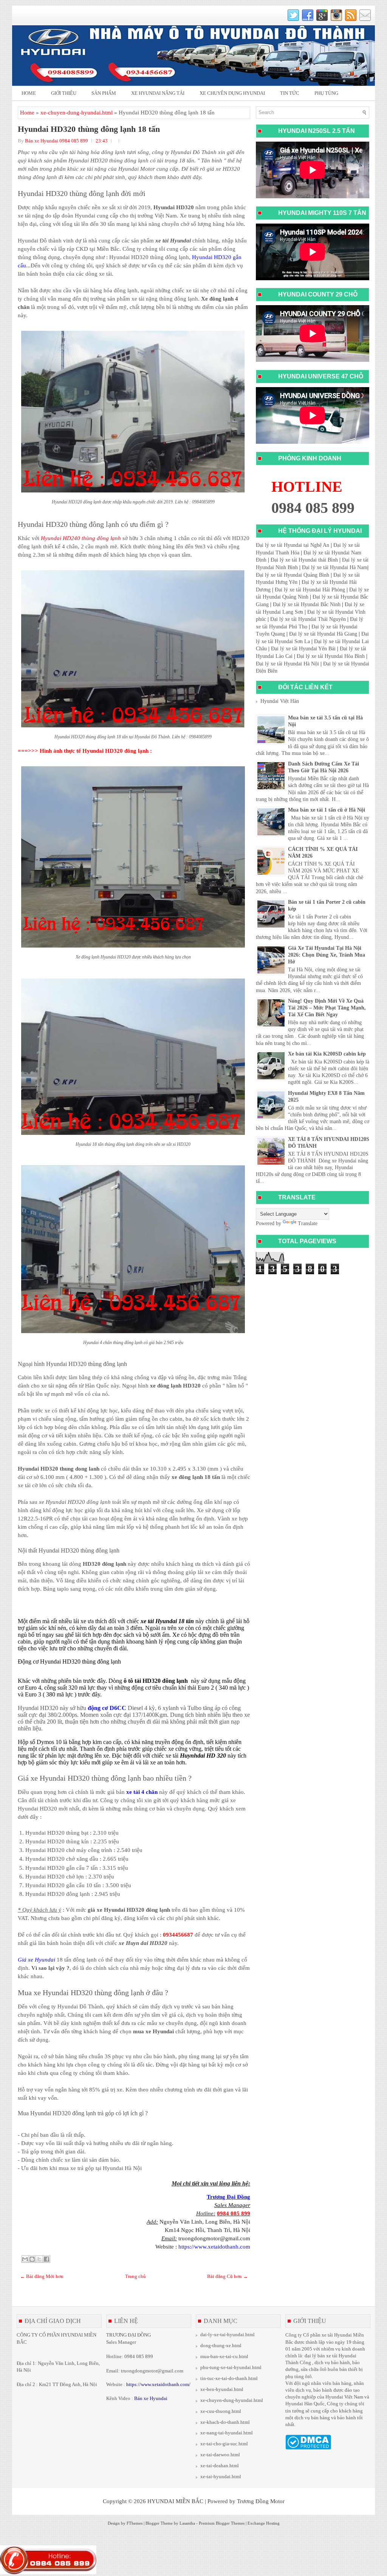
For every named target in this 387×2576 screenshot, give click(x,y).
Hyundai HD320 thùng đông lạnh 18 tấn (89, 129)
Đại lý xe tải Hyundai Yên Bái (303, 649)
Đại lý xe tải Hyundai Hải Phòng (310, 590)
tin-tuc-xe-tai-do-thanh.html (229, 2378)
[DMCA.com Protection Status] (308, 2448)
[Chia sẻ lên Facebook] (46, 2259)
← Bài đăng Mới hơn (42, 2276)
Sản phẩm (104, 93)
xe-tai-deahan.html (220, 2466)
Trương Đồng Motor (261, 2501)
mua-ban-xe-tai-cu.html (224, 2356)
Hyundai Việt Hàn (280, 701)
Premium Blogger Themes (222, 2523)
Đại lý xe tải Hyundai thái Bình (304, 560)
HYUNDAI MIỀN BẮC (175, 2501)
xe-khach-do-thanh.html (225, 2422)
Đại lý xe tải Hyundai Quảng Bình (293, 575)
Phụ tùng (326, 93)
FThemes (135, 2523)
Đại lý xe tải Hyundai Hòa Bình (331, 656)
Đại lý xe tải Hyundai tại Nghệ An (293, 545)
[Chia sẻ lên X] (39, 2259)
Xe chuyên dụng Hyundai (232, 93)
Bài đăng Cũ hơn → (228, 2276)
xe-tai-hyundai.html (221, 2476)
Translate (308, 1223)
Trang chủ (135, 2276)
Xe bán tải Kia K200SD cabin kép (327, 1054)
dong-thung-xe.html (221, 2345)
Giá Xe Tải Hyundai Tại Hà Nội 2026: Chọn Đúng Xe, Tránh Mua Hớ (327, 955)
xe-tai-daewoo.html (220, 2455)
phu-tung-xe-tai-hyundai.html (231, 2367)
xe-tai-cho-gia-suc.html (224, 2444)
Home (29, 93)
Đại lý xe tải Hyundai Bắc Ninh (307, 604)
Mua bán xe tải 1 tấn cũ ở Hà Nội (327, 810)
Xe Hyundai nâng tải (158, 93)
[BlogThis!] (32, 2259)
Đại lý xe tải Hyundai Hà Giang (323, 634)
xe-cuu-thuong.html (221, 2411)
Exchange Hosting (264, 2523)
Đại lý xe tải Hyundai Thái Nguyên (308, 619)
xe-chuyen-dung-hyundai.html (77, 113)
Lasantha (187, 2523)
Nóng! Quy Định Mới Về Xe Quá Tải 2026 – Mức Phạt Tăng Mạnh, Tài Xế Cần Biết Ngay (327, 1008)
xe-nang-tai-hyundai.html (227, 2433)
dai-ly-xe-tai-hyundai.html (228, 2334)
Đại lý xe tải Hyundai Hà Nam (335, 567)
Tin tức (290, 93)
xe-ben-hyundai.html (222, 2389)
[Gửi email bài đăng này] (25, 2259)
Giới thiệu (64, 93)
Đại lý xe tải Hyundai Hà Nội (287, 664)
